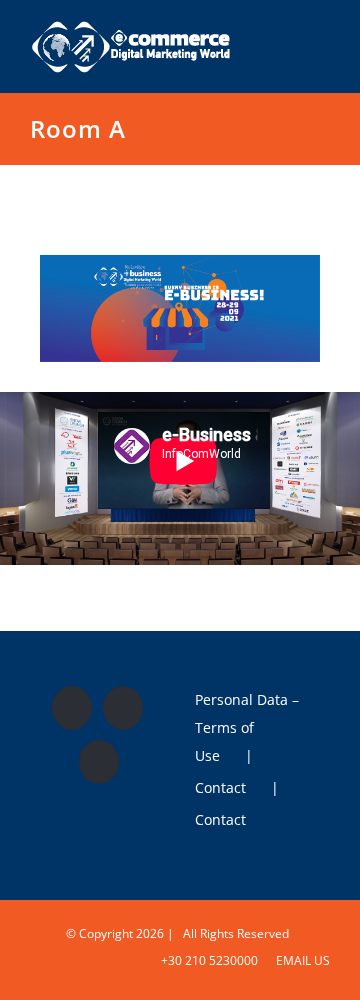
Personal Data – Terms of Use (247, 727)
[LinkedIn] (99, 762)
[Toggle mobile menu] (322, 33)
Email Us (300, 960)
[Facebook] (72, 708)
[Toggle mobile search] (286, 33)
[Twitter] (123, 708)
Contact (220, 787)
